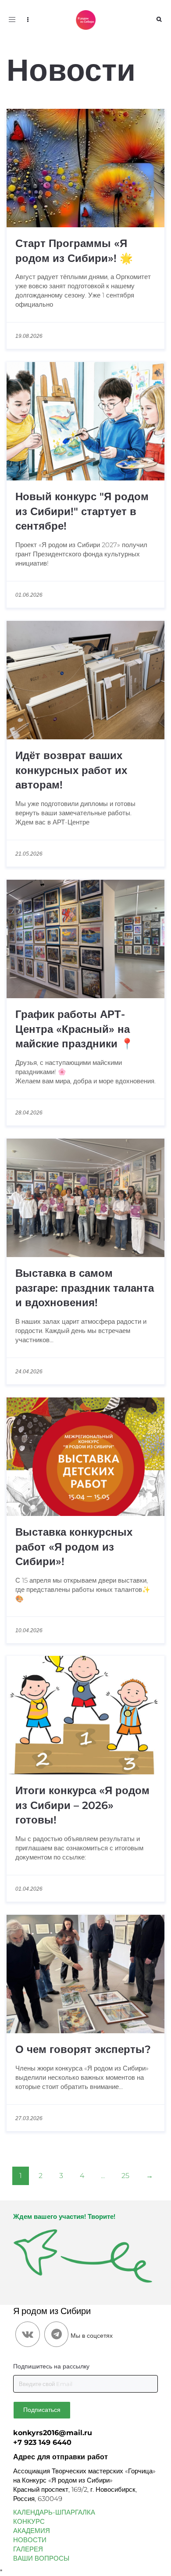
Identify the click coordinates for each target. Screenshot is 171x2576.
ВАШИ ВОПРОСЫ (41, 2558)
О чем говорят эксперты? (83, 2049)
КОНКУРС (29, 2521)
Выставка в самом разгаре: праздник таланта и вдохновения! (85, 1288)
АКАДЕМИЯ (32, 2531)
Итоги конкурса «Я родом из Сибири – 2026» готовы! (82, 1805)
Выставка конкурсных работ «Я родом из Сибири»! (74, 1547)
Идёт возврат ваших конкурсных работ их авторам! (71, 770)
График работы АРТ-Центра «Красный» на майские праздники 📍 (75, 1029)
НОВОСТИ (30, 2540)
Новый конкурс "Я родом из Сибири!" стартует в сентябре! (82, 511)
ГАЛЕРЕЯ (28, 2549)
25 (125, 2176)
